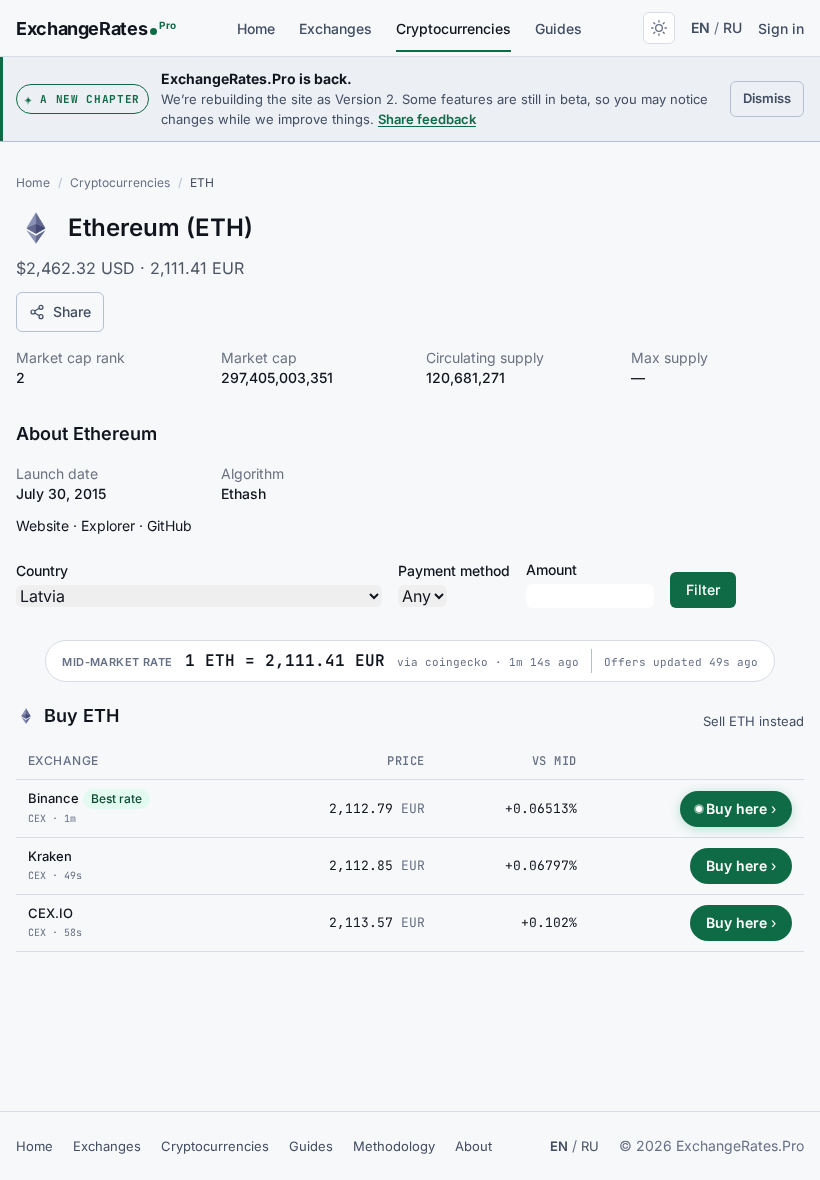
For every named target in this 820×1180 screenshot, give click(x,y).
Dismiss (773, 97)
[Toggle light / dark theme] (659, 28)
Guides (558, 28)
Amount (551, 569)
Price (405, 761)
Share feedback (427, 119)
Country (42, 570)
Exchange (63, 760)
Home (256, 28)
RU (732, 27)
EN (700, 27)
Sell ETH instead (753, 721)
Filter (703, 589)
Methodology (394, 1146)
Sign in (781, 28)
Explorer (108, 525)
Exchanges (335, 28)
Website (42, 525)
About (473, 1146)
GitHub (169, 525)
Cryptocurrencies (453, 28)
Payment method (454, 570)
